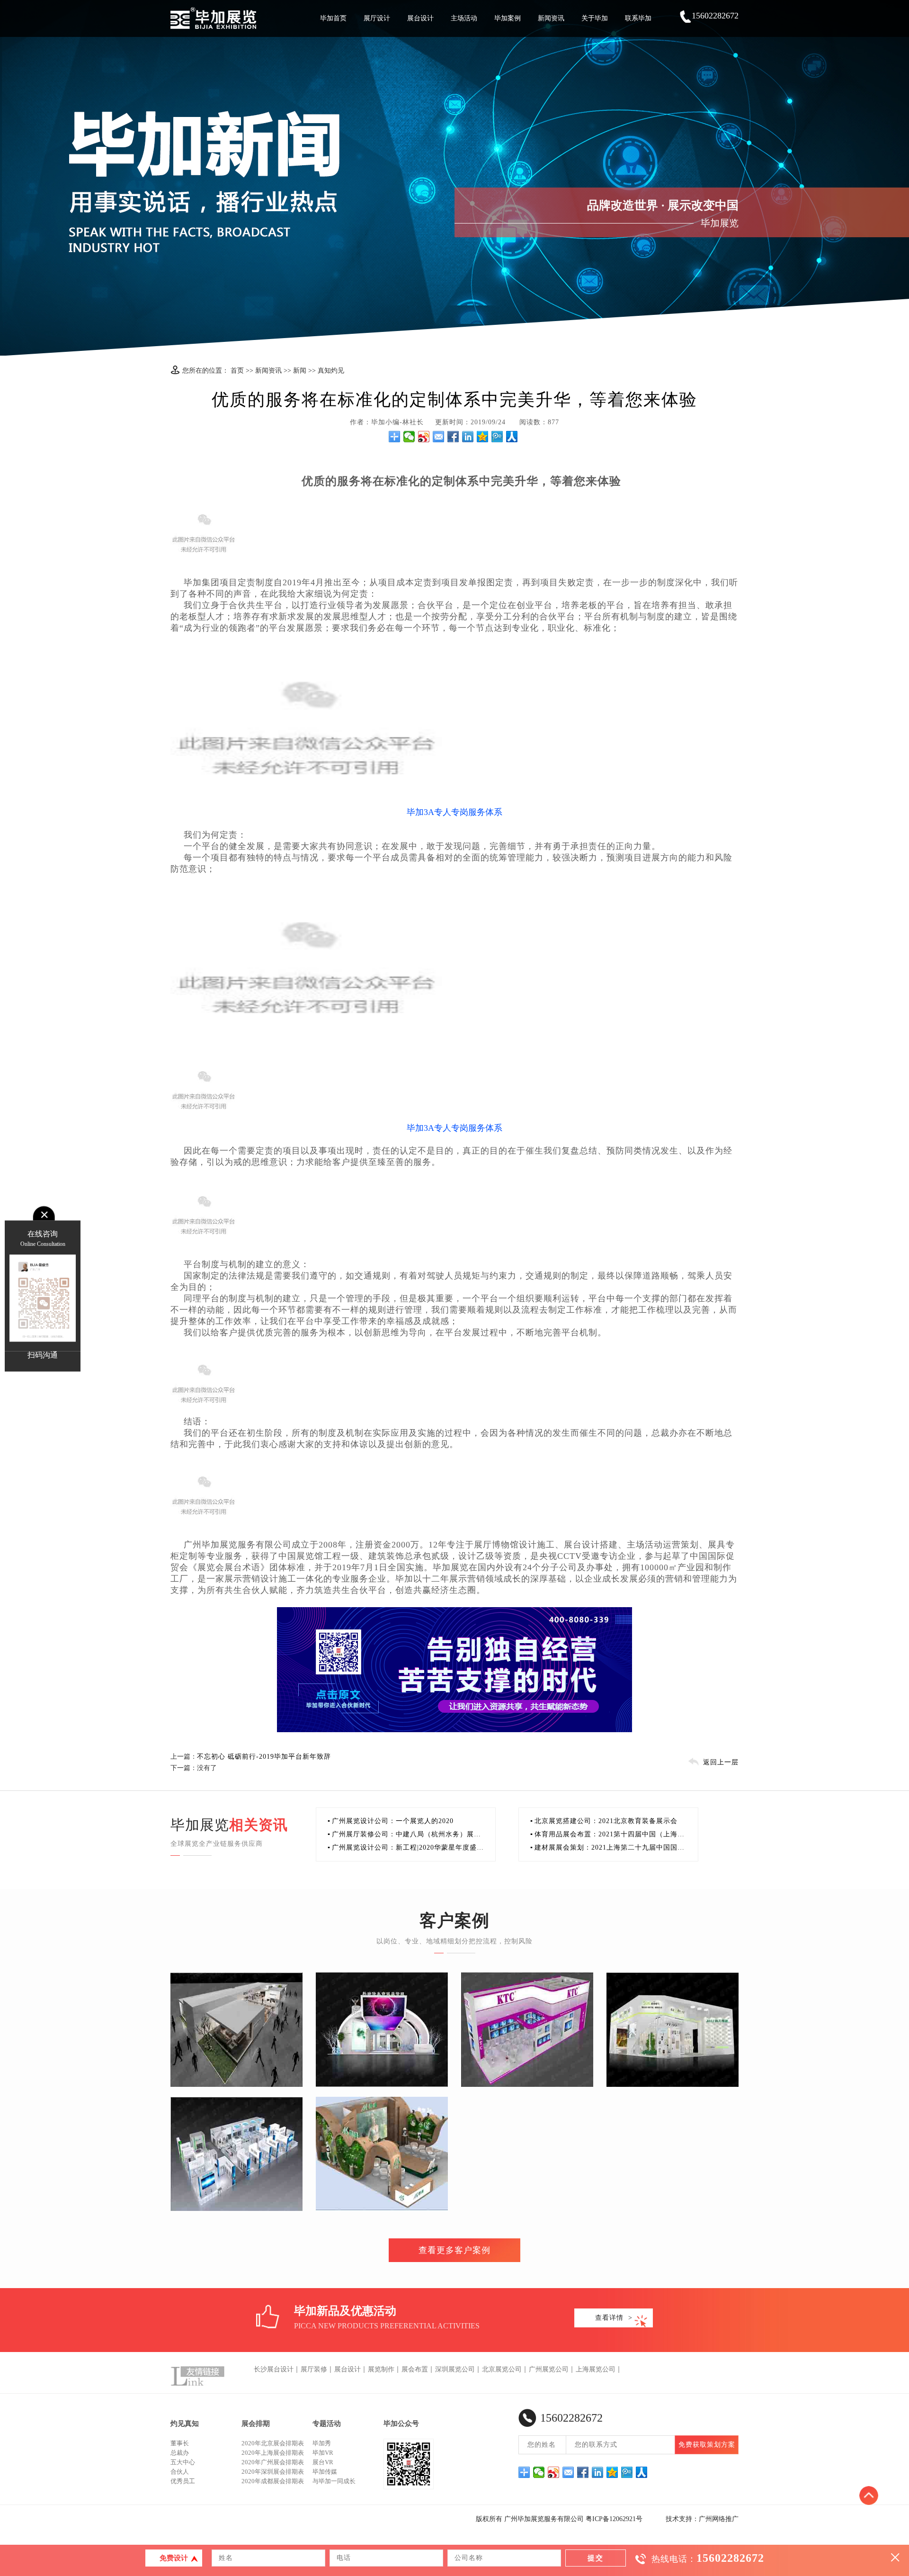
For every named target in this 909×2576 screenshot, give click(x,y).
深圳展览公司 (455, 2369)
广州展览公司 (549, 2369)
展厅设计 (377, 18)
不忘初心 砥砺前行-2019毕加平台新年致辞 (264, 1757)
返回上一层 (721, 1762)
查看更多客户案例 (454, 2250)
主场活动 (464, 18)
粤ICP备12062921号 (614, 2519)
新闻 (300, 371)
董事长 (180, 2443)
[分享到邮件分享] (439, 437)
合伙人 (180, 2472)
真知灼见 (331, 371)
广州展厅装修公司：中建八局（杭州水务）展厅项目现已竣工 (404, 1836)
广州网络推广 (719, 2519)
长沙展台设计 (274, 2369)
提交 (596, 2558)
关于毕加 (595, 18)
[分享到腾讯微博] (497, 437)
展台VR (323, 2462)
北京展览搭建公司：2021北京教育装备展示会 (604, 1821)
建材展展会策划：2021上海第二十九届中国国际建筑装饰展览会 (607, 1849)
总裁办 (180, 2453)
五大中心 (183, 2462)
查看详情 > (614, 2318)
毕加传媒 (325, 2472)
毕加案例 (508, 18)
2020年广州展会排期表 (273, 2462)
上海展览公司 (596, 2369)
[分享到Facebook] (453, 437)
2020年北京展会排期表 (273, 2443)
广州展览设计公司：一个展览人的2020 (391, 1821)
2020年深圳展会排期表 (273, 2472)
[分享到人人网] (512, 437)
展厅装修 (314, 2369)
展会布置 (415, 2369)
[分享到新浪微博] (424, 437)
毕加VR (323, 2453)
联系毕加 (638, 18)
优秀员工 (183, 2481)
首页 (237, 371)
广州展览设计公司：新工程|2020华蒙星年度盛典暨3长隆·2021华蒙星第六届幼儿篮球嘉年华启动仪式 (406, 1849)
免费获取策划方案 (707, 2445)
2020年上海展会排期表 (273, 2453)
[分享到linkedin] (468, 437)
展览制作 (381, 2369)
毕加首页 (333, 18)
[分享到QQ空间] (483, 437)
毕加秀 (322, 2443)
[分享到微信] (409, 437)
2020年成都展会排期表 (273, 2481)
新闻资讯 (551, 18)
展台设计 (420, 18)
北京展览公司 (502, 2369)
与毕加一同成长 (334, 2481)
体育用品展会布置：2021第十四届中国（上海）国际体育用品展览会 (607, 1836)
